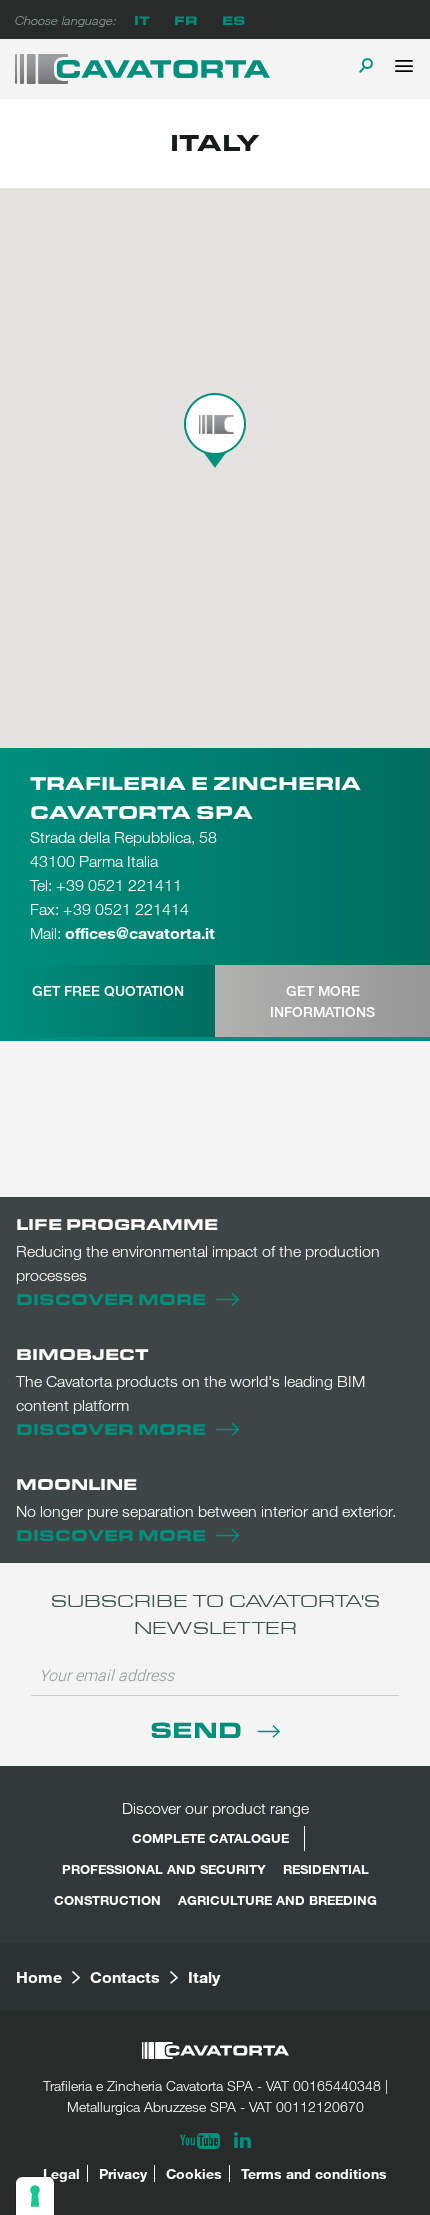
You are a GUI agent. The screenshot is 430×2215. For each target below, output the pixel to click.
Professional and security (164, 1869)
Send (199, 1728)
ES (233, 19)
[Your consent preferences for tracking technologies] (35, 2196)
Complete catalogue (210, 1838)
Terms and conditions (314, 2173)
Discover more (111, 1298)
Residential (326, 1869)
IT (142, 19)
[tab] (107, 1001)
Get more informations (322, 1001)
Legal (61, 2173)
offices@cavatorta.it (140, 932)
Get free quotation (108, 990)
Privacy (123, 2173)
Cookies (194, 2173)
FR (186, 19)
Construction (107, 1900)
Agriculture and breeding (277, 1900)
